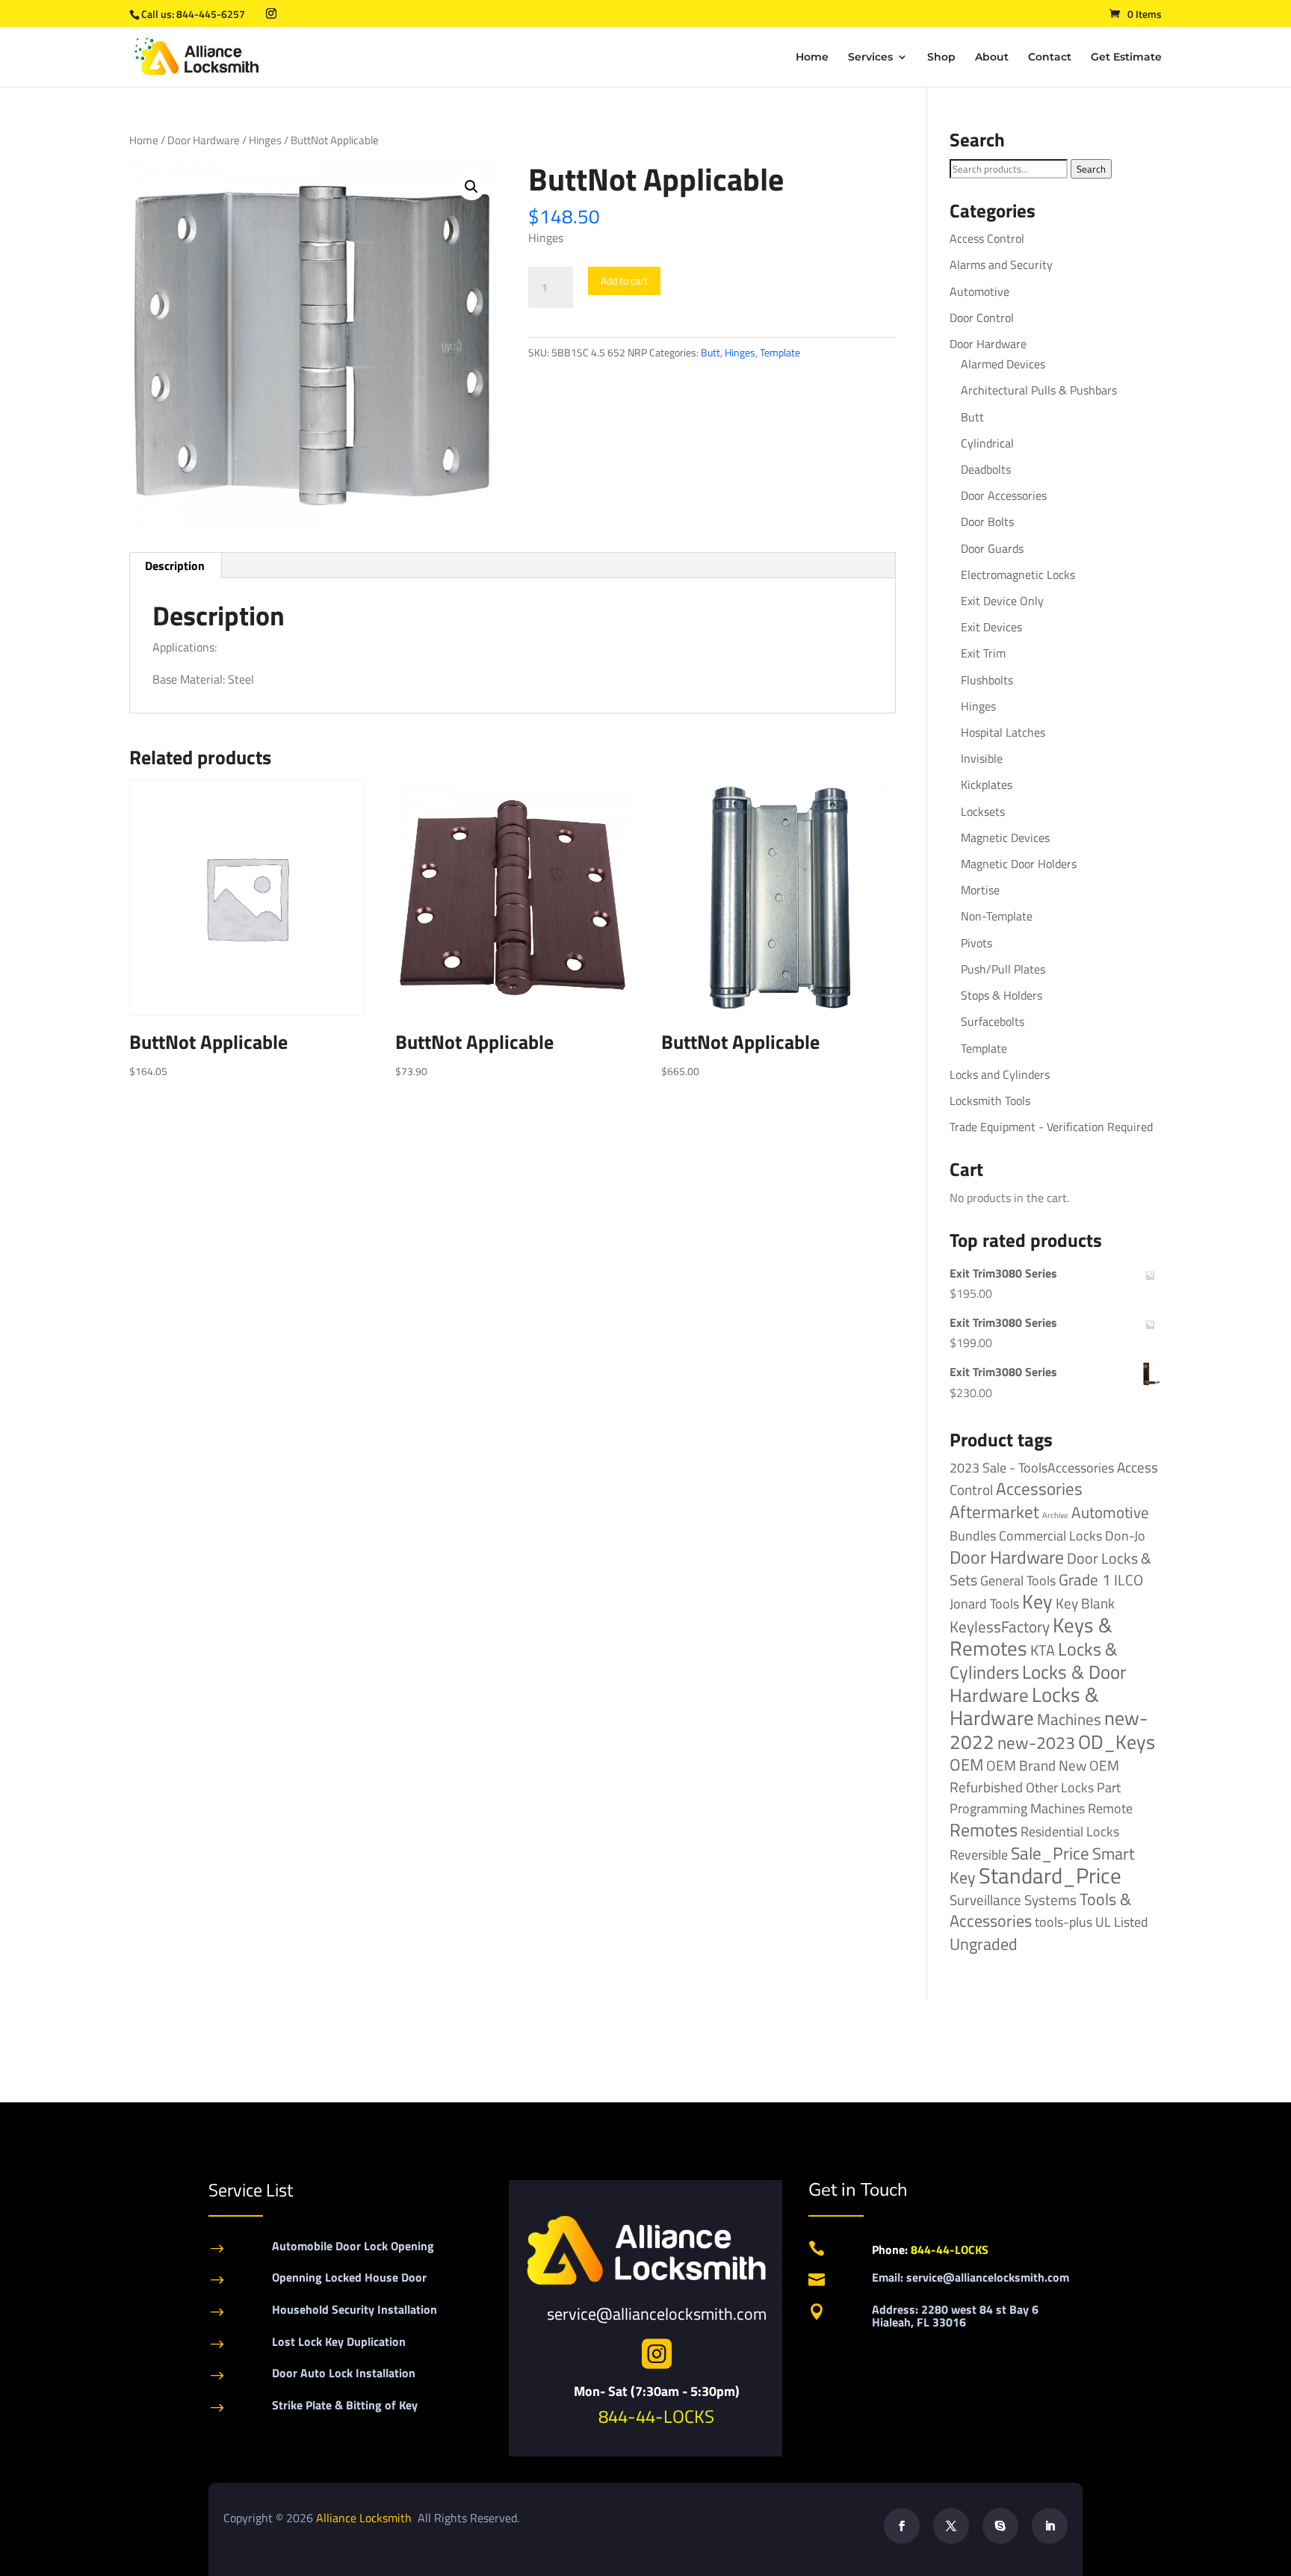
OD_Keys (1117, 1742)
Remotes (984, 1829)
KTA (1043, 1650)
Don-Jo (1125, 1536)
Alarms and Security (1001, 264)
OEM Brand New (1036, 1765)
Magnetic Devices (1005, 837)
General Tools (1018, 1580)
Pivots (976, 943)
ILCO (1129, 1580)
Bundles (973, 1535)
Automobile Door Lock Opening (353, 2246)
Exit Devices (991, 627)
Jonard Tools (984, 1604)
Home (812, 58)
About (992, 58)
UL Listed (1122, 1922)
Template (780, 352)
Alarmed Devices (1003, 364)
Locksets (983, 811)
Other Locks (1060, 1787)
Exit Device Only (1002, 601)
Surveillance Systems (1013, 1900)
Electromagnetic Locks (1018, 575)
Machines (1069, 1719)
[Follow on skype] (1000, 2526)
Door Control (982, 318)
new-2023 (1036, 1743)
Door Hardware (204, 140)
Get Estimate (1126, 58)
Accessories (1039, 1489)
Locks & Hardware (1024, 1706)
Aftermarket (994, 1512)
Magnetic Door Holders (1019, 864)
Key (1037, 1601)
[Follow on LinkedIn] (1050, 2526)
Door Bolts (987, 521)
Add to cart (624, 281)
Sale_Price (1050, 1853)
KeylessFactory (1000, 1626)
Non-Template (997, 916)
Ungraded (984, 1944)
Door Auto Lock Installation (344, 2373)
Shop (941, 58)
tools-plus (1064, 1922)
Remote (1110, 1808)
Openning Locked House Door (349, 2277)
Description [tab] (175, 566)
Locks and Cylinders (1000, 1074)
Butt (710, 352)
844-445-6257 (211, 14)
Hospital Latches (1003, 732)
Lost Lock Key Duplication (339, 2341)
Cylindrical (987, 443)
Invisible (982, 758)
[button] (471, 187)
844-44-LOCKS (656, 2416)
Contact (1050, 58)
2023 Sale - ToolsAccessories (1032, 1468)
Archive (1055, 1515)
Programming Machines (1017, 1808)
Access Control (987, 238)
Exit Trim (983, 653)
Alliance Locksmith (365, 2518)
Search (1091, 169)
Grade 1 (1085, 1579)
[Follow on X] (951, 2526)
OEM (966, 1765)
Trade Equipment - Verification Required (1051, 1127)
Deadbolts (986, 469)
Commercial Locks (1050, 1536)
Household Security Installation (355, 2309)
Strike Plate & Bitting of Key (345, 2405)
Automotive (979, 291)
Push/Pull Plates (1003, 969)
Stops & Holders (1001, 995)
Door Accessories (1004, 495)
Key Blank (1085, 1603)
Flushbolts (987, 680)
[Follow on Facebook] (902, 2526)
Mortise (980, 890)
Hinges (265, 140)
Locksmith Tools (990, 1100)
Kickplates (987, 784)
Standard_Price (1050, 1875)
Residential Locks (1070, 1832)
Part (1109, 1787)
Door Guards (992, 548)
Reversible (979, 1854)
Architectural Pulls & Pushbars (1039, 390)
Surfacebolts (993, 1021)
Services (870, 58)
